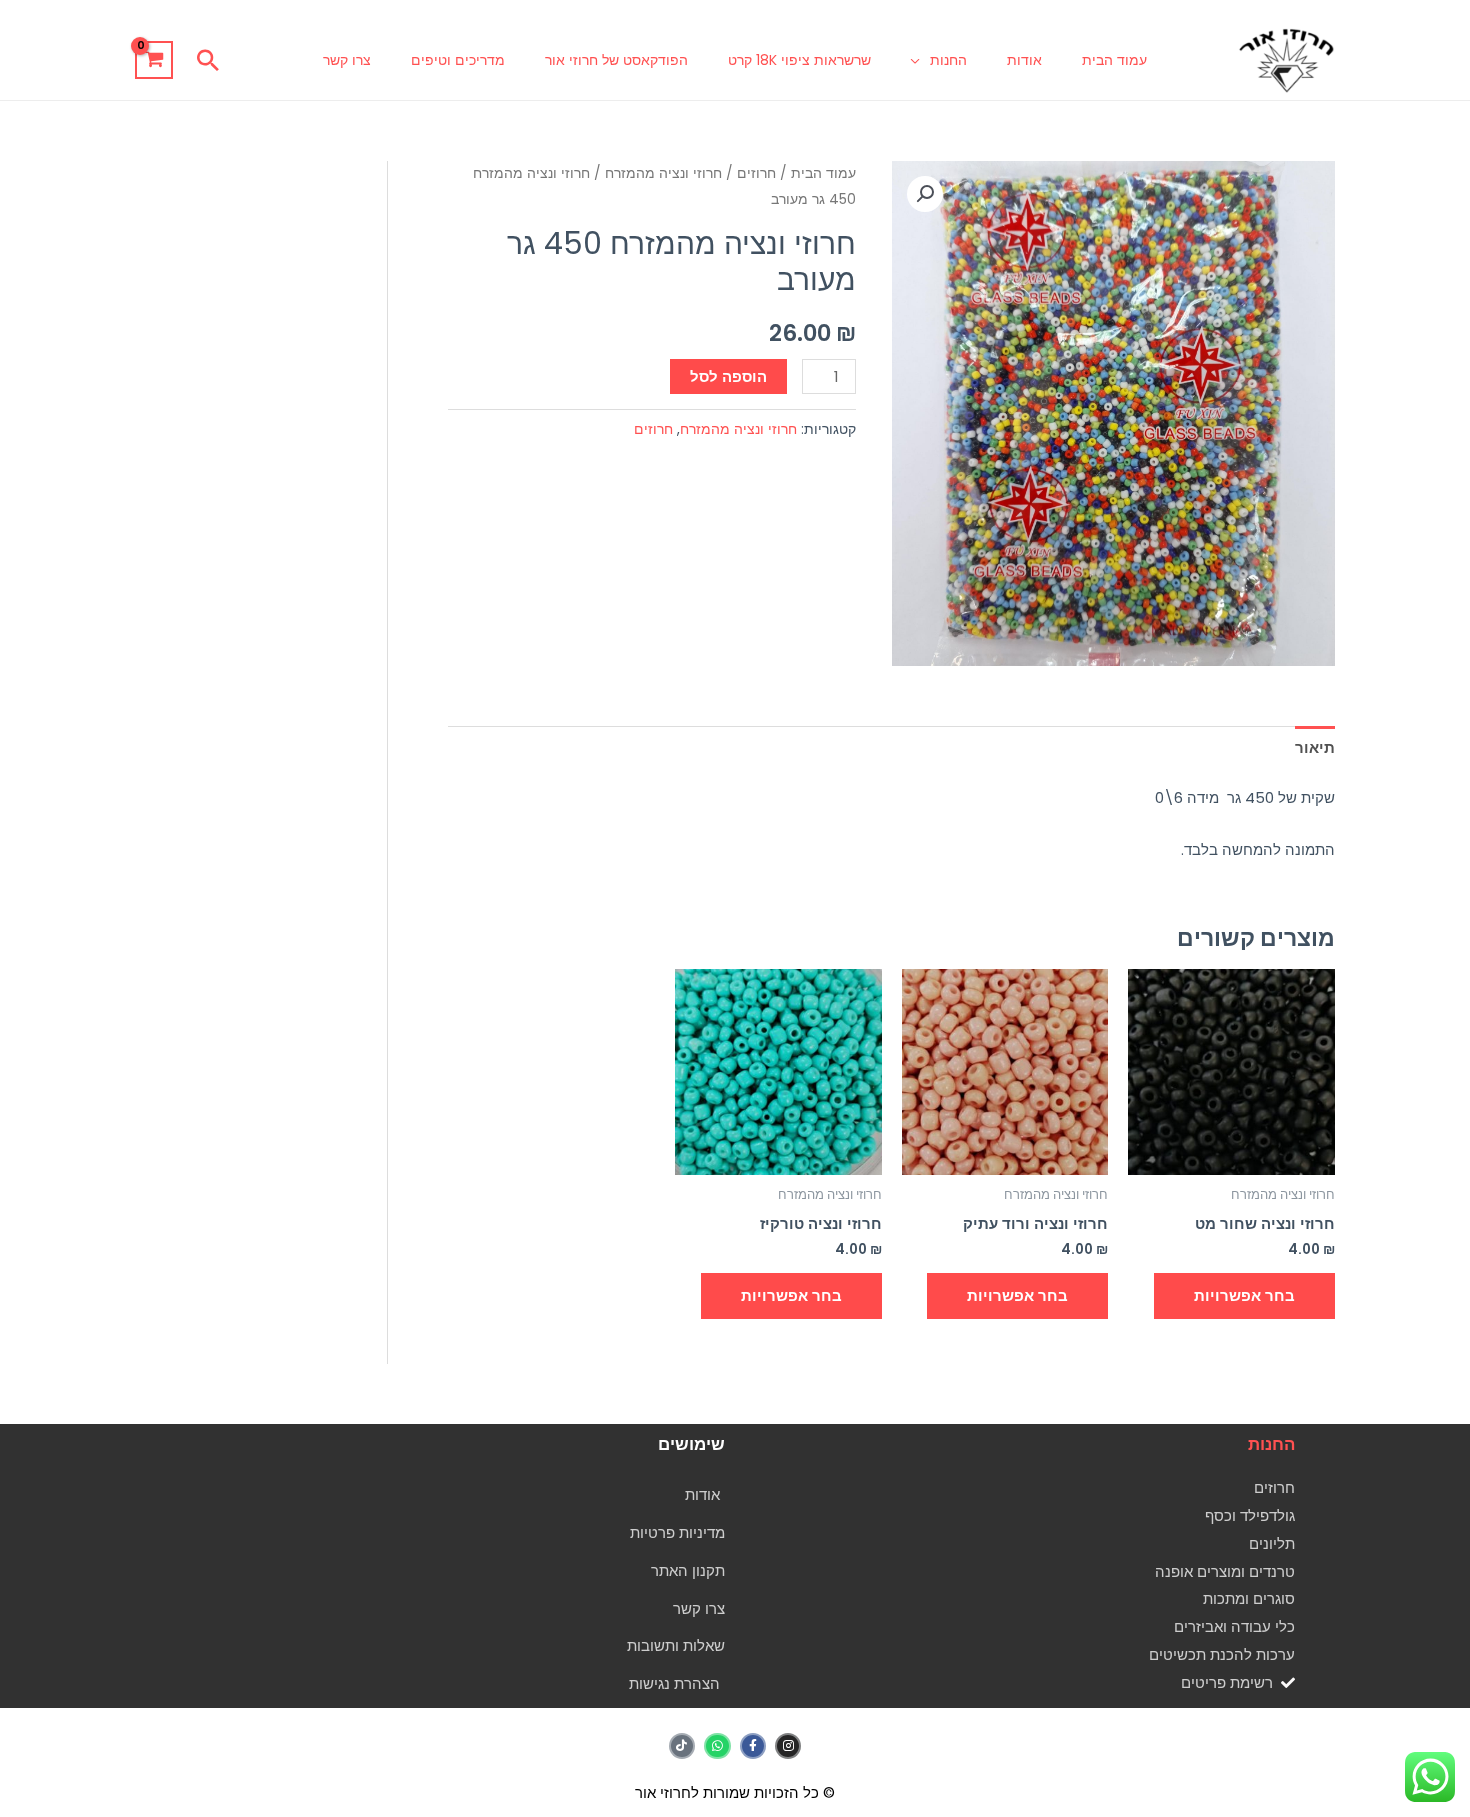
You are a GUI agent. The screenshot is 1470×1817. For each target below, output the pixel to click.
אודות (1024, 60)
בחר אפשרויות (1244, 1295)
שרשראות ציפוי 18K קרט (799, 60)
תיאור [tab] (1315, 747)
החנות (948, 60)
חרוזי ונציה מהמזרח (663, 173)
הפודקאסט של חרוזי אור (616, 60)
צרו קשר (347, 60)
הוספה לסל (728, 376)
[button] (208, 60)
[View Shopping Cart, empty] (154, 60)
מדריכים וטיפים (458, 60)
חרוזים (756, 173)
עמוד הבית (1114, 60)
